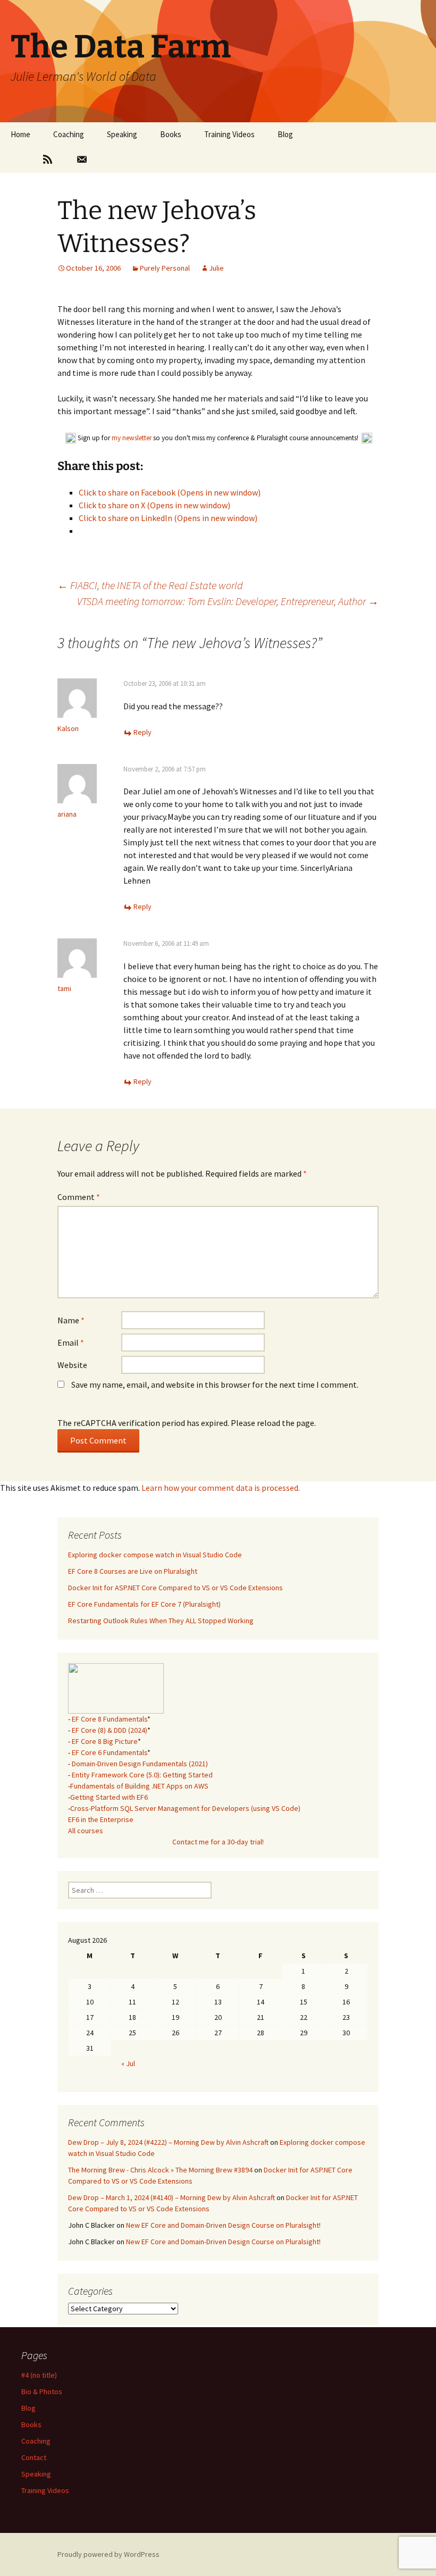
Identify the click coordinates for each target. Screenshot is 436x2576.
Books (171, 134)
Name (71, 1320)
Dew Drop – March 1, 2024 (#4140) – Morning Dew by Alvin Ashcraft (171, 2197)
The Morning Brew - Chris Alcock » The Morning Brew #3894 (160, 2170)
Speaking (122, 134)
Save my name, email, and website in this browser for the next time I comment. (215, 1385)
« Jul (128, 2063)
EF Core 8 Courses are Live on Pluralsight (133, 1571)
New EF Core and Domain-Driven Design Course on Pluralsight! (223, 2225)
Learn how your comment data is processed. (221, 1488)
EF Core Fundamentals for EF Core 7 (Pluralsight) (144, 1604)
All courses (86, 1831)
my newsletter (132, 438)
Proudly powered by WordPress (108, 2554)
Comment (79, 1197)
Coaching (69, 134)
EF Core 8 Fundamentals (110, 1719)
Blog (285, 134)
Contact (34, 2457)
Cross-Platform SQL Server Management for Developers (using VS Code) (185, 1808)
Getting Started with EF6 (109, 1797)
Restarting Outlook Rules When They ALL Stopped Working (161, 1621)
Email (71, 1342)
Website (72, 1365)
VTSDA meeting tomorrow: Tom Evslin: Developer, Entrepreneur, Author (228, 601)
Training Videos (229, 134)
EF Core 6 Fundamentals (110, 1752)
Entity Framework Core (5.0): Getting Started (142, 1775)
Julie (216, 268)
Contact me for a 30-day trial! (218, 1842)
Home (20, 134)
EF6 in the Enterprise (101, 1819)
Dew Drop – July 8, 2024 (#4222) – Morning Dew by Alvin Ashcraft (168, 2142)
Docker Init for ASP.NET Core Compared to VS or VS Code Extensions (175, 1588)
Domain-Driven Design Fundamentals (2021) (140, 1764)
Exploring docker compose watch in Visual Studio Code (155, 1555)
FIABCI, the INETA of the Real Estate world (150, 585)
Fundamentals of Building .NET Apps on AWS (139, 1786)
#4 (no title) (39, 2375)
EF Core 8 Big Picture (105, 1741)
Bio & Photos (42, 2392)
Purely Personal (165, 268)
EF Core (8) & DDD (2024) (110, 1730)
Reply (142, 732)
